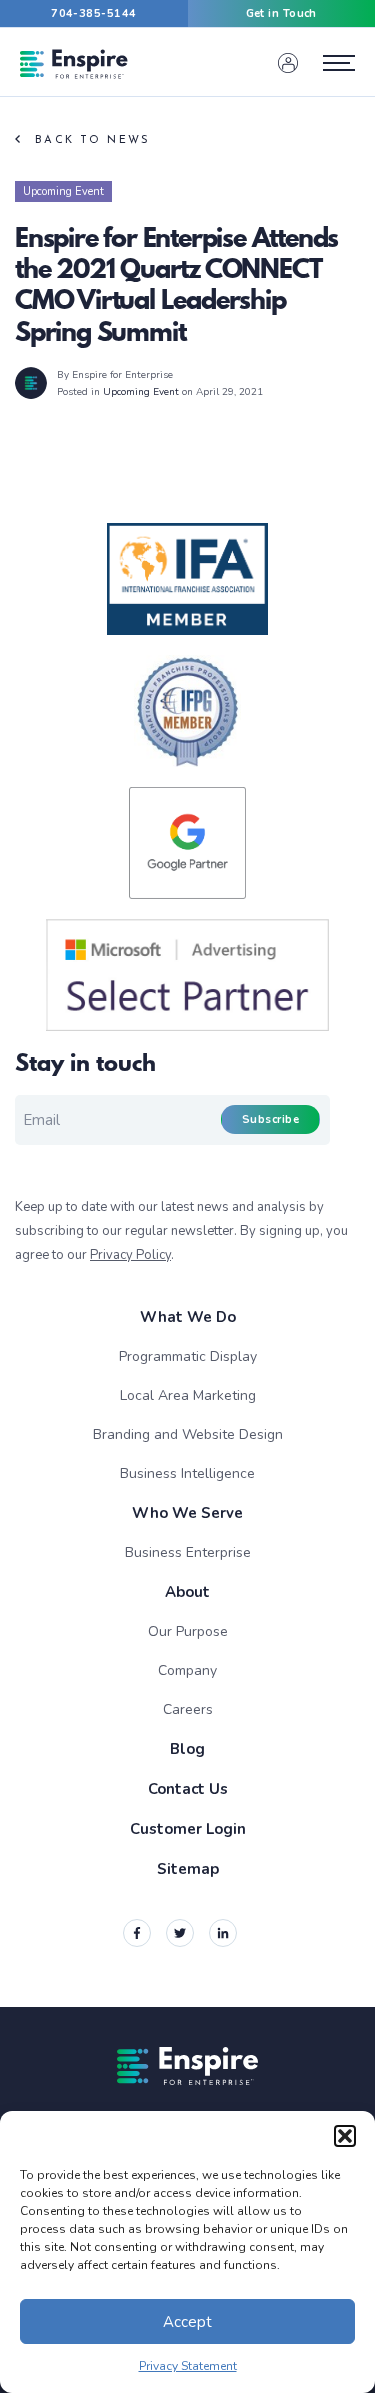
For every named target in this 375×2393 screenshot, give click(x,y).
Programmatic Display (188, 1356)
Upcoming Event (63, 191)
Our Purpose (188, 1631)
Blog (187, 1749)
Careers (188, 1709)
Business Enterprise (188, 1552)
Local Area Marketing (188, 1395)
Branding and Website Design (188, 1434)
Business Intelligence (187, 1473)
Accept (187, 2322)
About (187, 1592)
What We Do (188, 1317)
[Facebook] (137, 1933)
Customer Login (188, 1829)
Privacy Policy (130, 1255)
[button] (345, 2136)
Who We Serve (187, 1513)
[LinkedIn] (223, 1933)
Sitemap (188, 1869)
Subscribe (270, 1119)
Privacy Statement (188, 2366)
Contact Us (188, 1789)
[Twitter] (180, 1933)
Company (187, 1670)
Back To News (93, 140)
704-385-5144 (93, 13)
